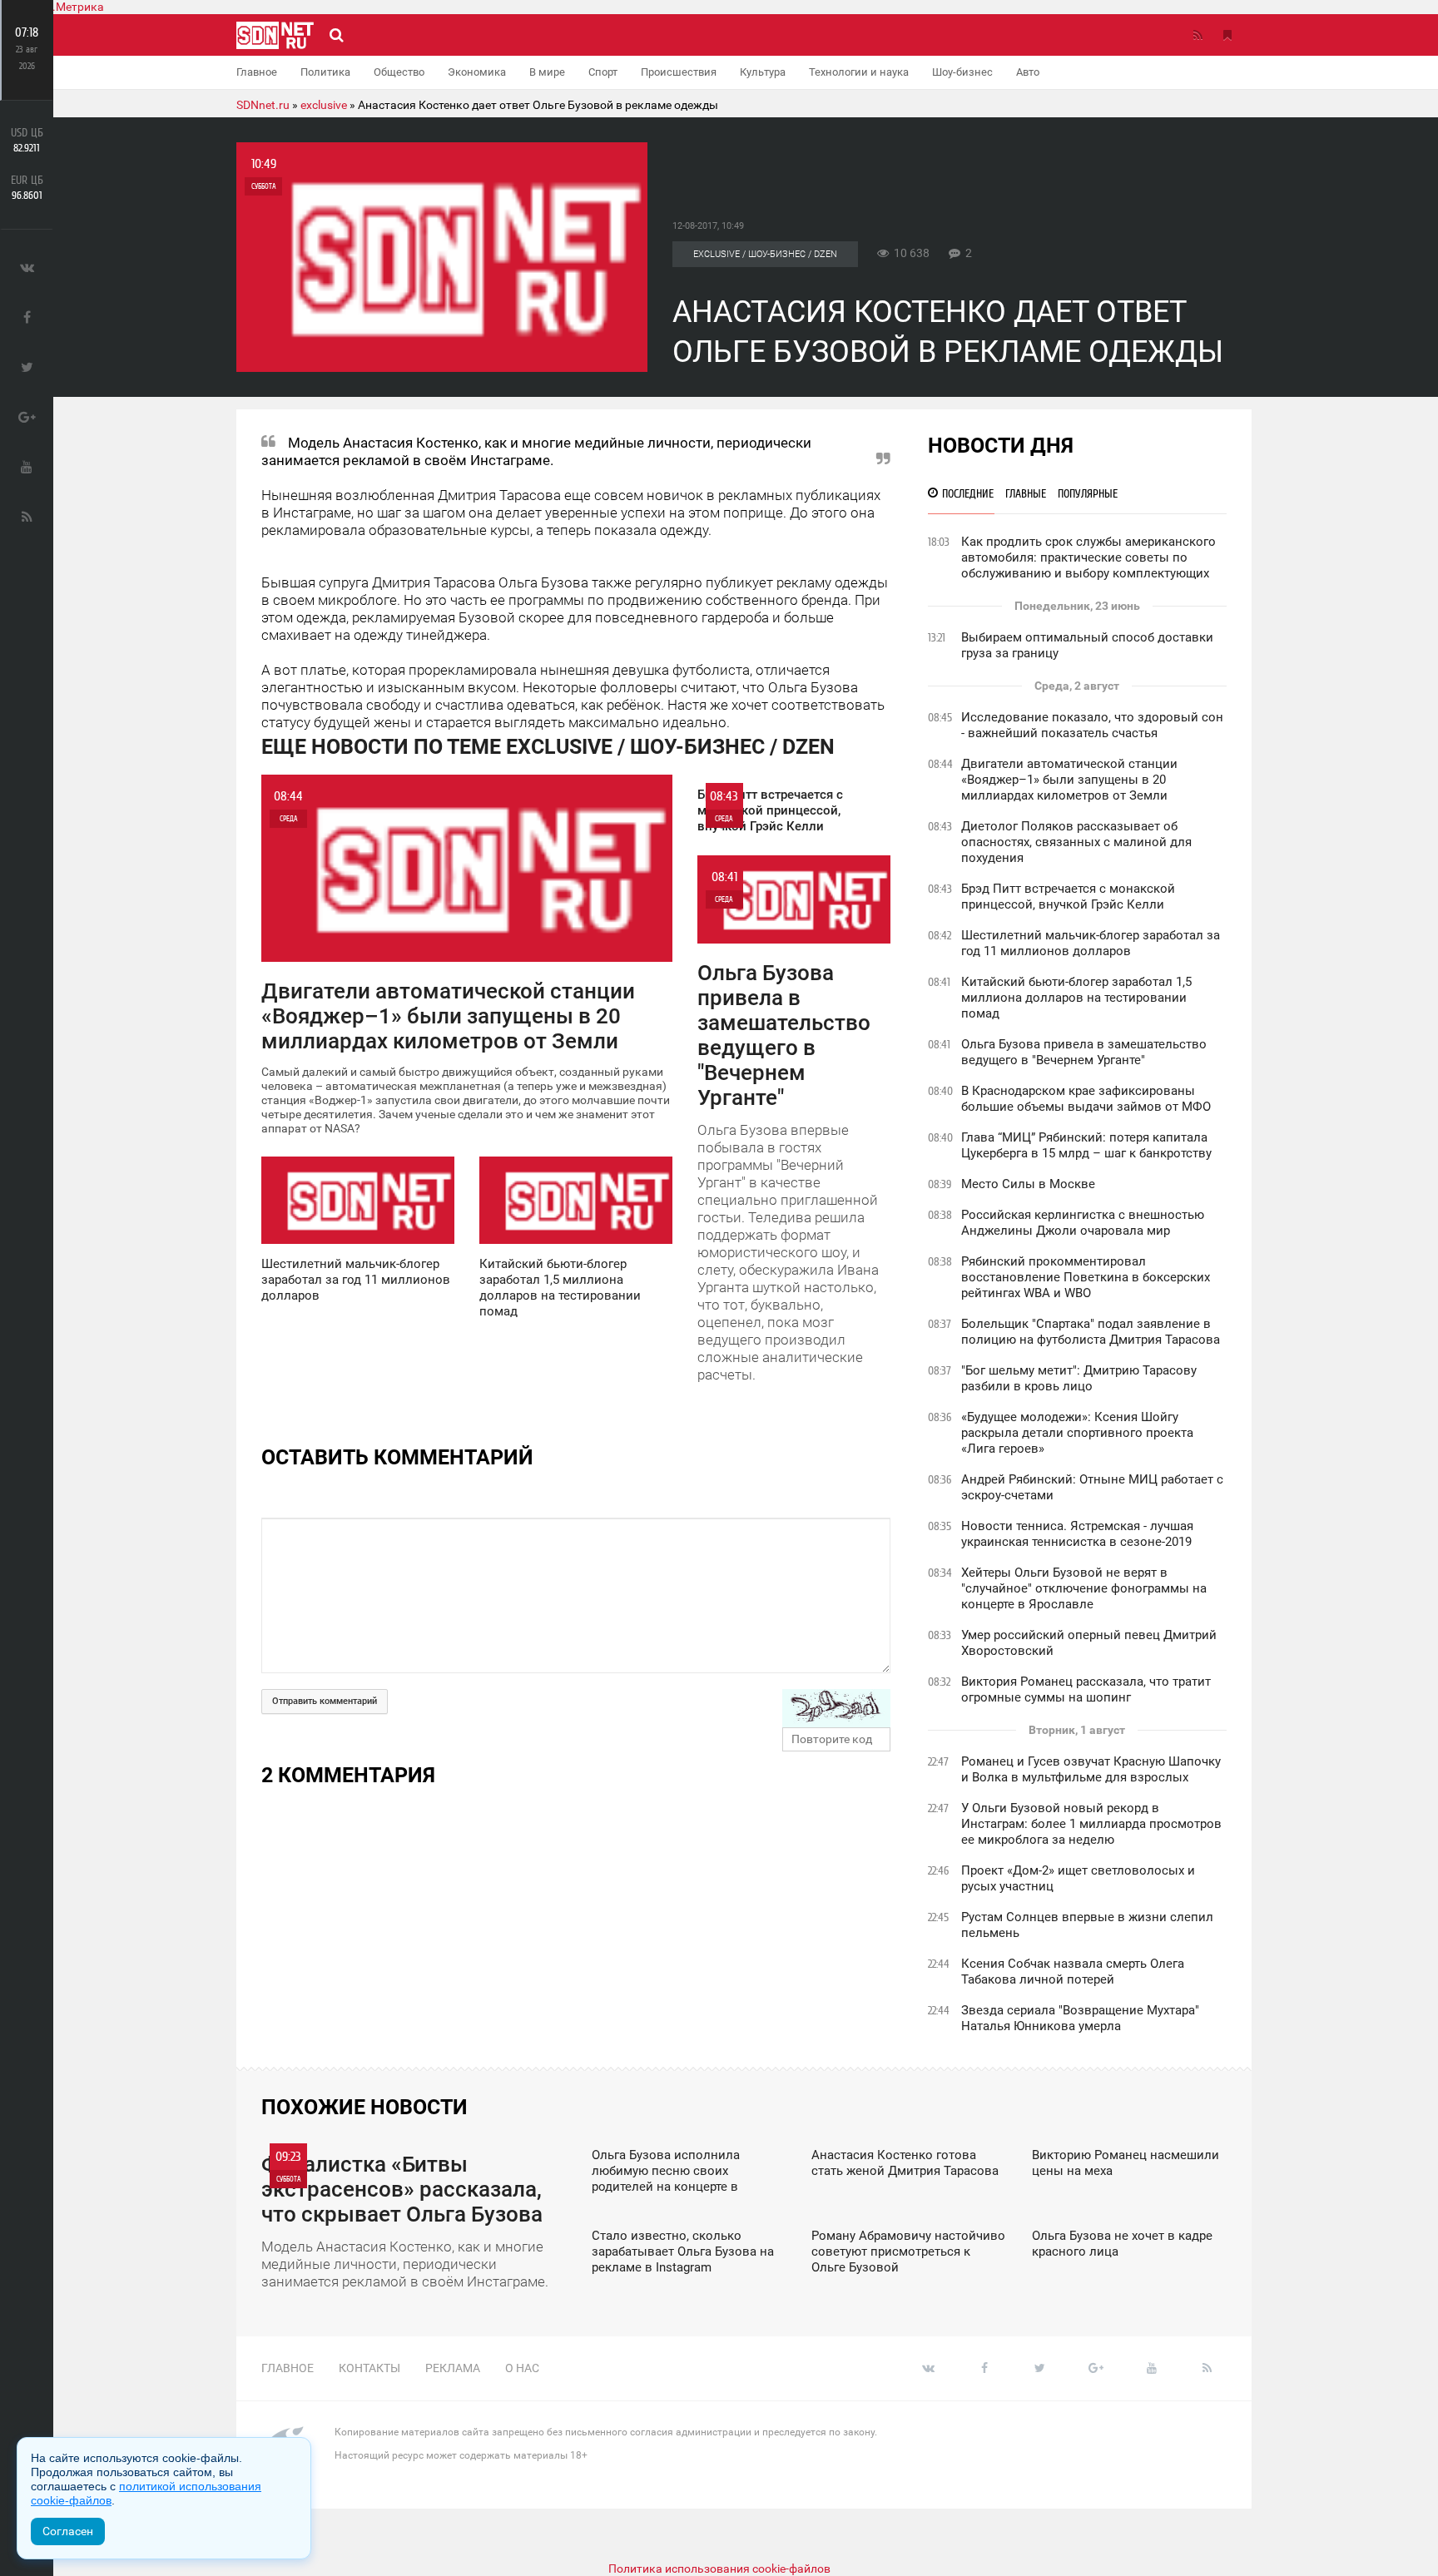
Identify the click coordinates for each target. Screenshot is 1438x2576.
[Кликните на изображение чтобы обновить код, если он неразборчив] (836, 1708)
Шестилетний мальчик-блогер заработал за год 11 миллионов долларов (1091, 943)
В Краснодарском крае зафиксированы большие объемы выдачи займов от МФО (1086, 1099)
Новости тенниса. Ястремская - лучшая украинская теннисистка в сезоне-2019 (1077, 1534)
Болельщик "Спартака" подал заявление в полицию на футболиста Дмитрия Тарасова (1091, 1332)
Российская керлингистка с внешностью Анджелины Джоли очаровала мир (1083, 1223)
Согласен (68, 2531)
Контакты (369, 2368)
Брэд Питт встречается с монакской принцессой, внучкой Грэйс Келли (1068, 897)
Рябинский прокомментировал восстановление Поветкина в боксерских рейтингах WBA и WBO (1086, 1277)
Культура (763, 72)
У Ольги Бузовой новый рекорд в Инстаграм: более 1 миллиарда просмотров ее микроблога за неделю (1091, 1824)
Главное (257, 72)
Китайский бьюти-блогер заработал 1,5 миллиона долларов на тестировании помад (1076, 998)
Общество (399, 72)
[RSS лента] (1198, 35)
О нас (522, 2368)
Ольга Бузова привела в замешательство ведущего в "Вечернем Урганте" (1084, 1052)
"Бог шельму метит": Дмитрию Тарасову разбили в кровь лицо (1079, 1378)
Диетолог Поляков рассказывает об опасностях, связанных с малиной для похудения (1076, 842)
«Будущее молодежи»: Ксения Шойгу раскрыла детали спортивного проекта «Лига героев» (1077, 1433)
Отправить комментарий (325, 1701)
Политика (325, 72)
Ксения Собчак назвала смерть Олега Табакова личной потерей (1073, 1972)
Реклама (453, 2368)
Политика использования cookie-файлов (719, 2569)
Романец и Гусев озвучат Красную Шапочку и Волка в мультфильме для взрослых (1091, 1769)
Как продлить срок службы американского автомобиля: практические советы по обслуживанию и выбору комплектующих (1088, 557)
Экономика (477, 72)
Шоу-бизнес (962, 72)
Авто (1028, 72)
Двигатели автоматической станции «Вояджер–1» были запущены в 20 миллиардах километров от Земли (1069, 780)
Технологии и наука (859, 72)
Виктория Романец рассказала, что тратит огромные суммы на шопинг (1086, 1689)
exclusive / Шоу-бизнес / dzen (765, 254)
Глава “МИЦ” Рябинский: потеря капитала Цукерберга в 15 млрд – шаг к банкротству (1086, 1145)
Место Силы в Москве (1028, 1184)
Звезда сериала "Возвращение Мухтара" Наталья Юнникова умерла (1080, 2018)
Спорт (603, 72)
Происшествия (679, 72)
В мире (547, 72)
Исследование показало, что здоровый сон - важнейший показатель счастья (1092, 725)
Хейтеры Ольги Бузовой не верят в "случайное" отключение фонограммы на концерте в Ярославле (1084, 1588)
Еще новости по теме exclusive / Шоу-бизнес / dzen (548, 747)
